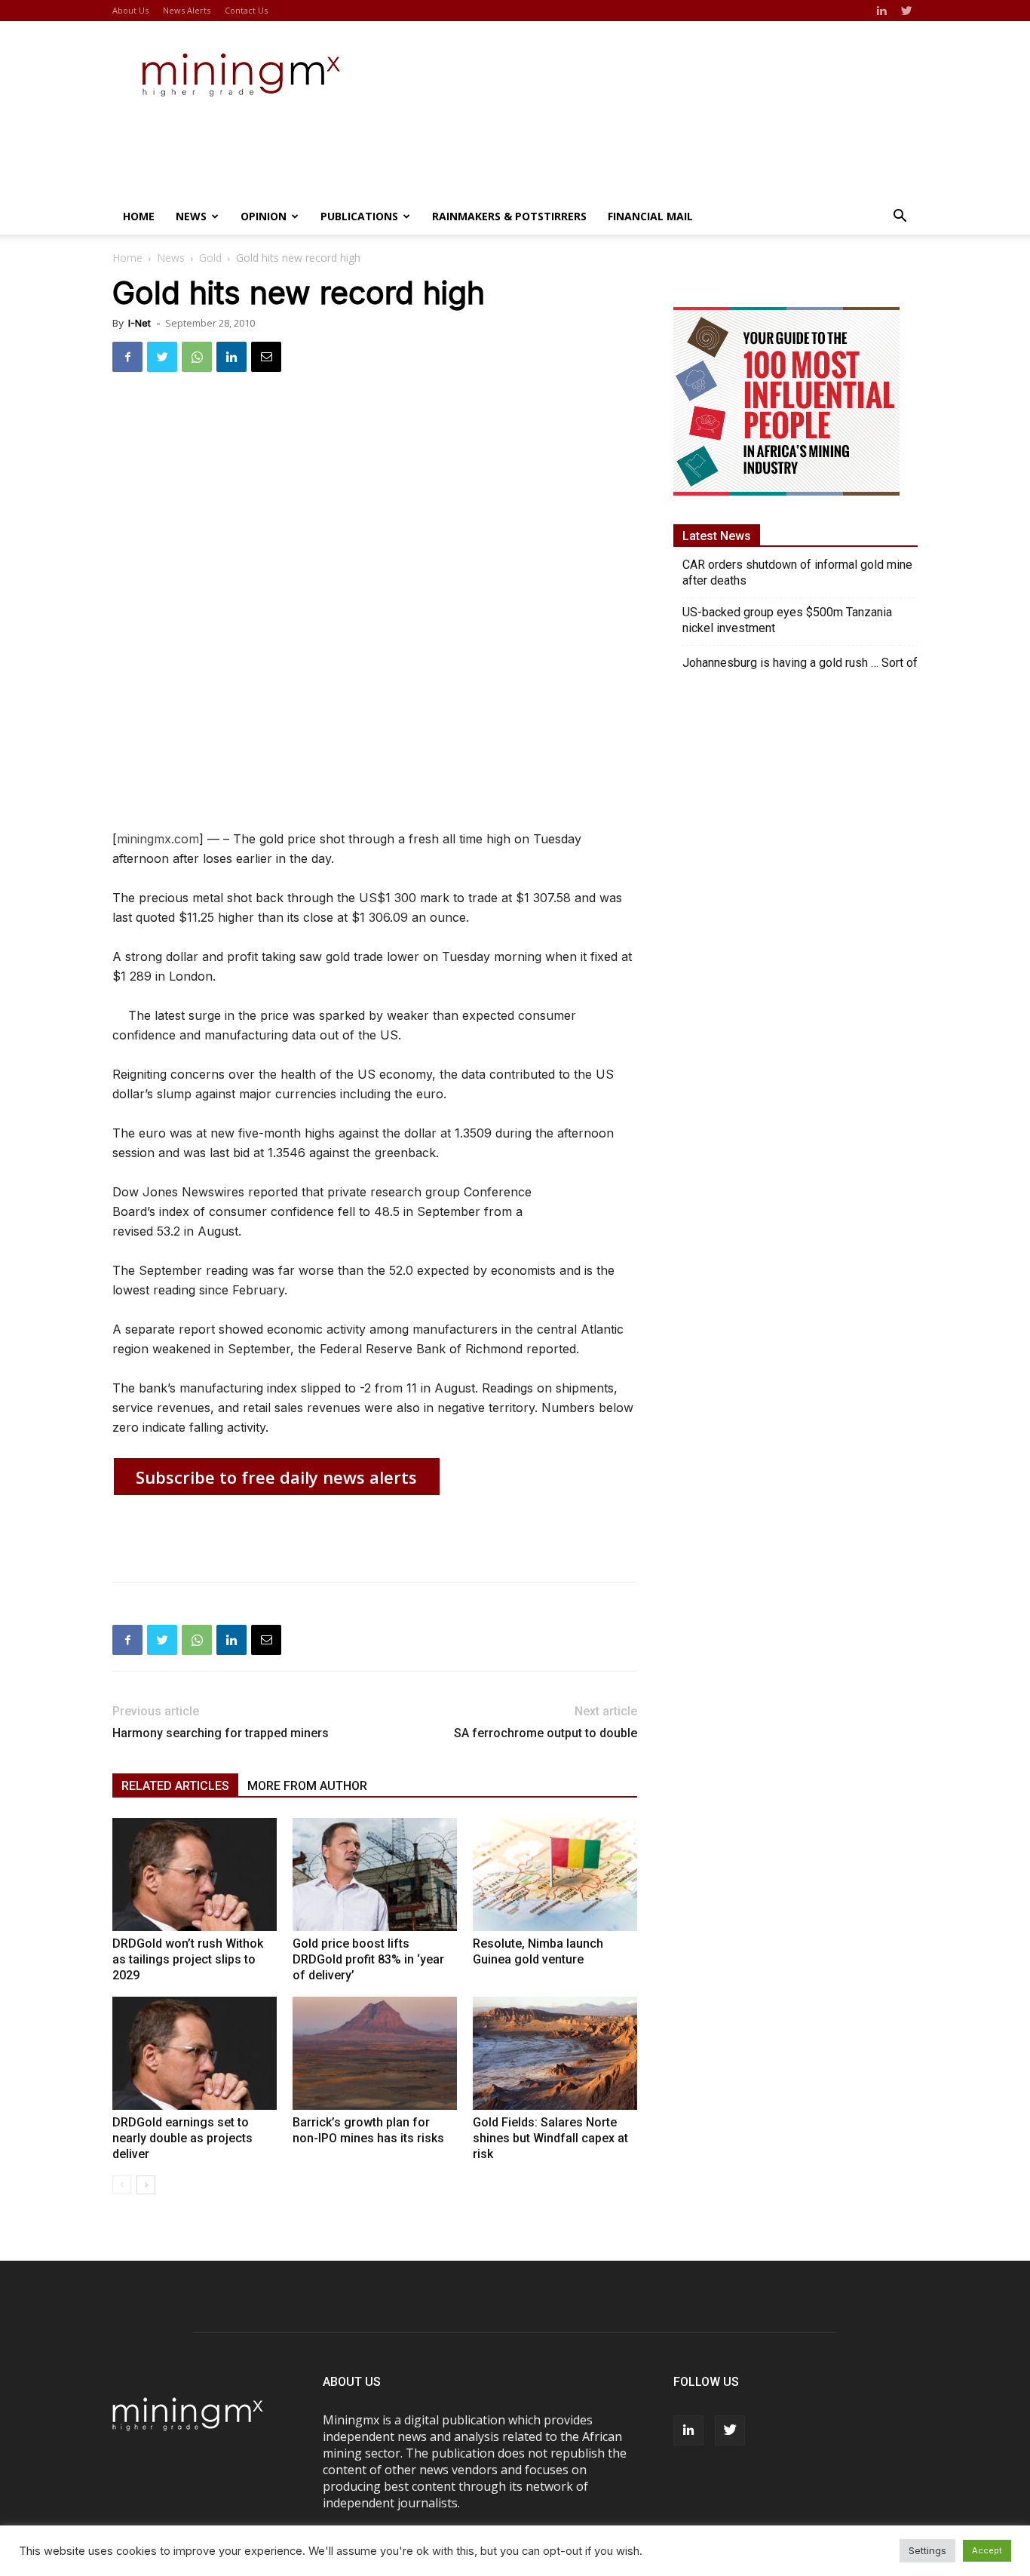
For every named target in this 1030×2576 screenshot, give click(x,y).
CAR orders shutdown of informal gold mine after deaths (797, 573)
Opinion (264, 216)
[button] (900, 217)
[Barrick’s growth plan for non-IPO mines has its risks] (375, 2053)
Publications (359, 216)
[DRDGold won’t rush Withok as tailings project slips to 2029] (195, 1874)
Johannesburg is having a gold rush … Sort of (800, 663)
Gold (210, 258)
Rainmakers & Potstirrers (509, 216)
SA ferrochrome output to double (546, 1733)
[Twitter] (906, 11)
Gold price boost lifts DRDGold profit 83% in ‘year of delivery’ (368, 1959)
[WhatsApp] (197, 357)
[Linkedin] (881, 11)
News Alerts (187, 10)
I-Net (139, 323)
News (191, 216)
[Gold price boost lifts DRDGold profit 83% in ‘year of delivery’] (375, 1874)
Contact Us (246, 10)
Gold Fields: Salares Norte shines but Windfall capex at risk (550, 2138)
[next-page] (146, 2185)
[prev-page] (122, 2185)
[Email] (266, 357)
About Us (130, 10)
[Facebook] (127, 357)
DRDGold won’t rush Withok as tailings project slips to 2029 (188, 1959)
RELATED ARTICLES (175, 1786)
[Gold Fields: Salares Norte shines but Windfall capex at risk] (555, 2053)
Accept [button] (987, 2550)
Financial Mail (650, 216)
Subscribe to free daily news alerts (276, 1477)
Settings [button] (927, 2550)
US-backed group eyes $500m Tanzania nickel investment (787, 620)
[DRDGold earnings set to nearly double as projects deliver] (195, 2053)
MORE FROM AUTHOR (307, 1786)
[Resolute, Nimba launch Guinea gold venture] (555, 1874)
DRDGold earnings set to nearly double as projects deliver (182, 2138)
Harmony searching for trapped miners (221, 1733)
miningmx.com (158, 839)
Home (139, 216)
